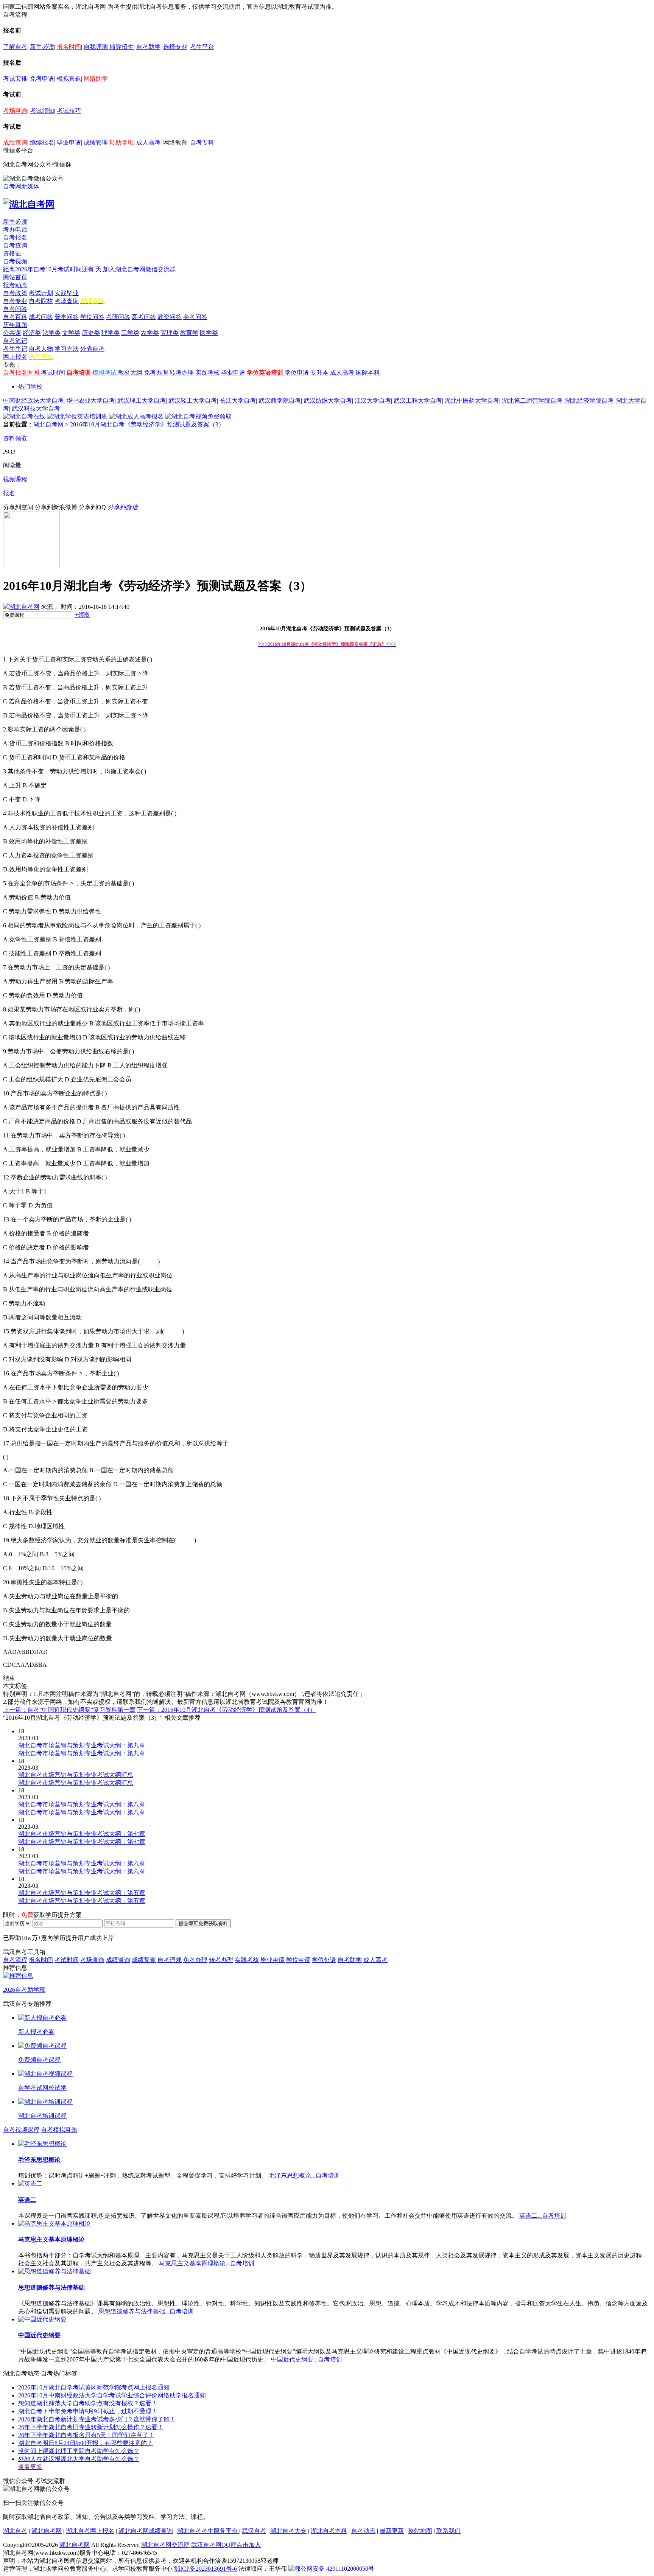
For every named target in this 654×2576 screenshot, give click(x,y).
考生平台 (202, 47)
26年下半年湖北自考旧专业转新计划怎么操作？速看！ (91, 2427)
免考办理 (156, 373)
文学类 (71, 333)
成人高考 (148, 142)
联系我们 (448, 2531)
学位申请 (297, 373)
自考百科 (15, 317)
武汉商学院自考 (280, 401)
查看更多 (30, 2467)
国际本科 (368, 373)
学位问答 (92, 317)
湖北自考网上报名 (90, 2531)
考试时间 (53, 373)
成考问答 (41, 317)
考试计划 (41, 293)
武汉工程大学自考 (418, 401)
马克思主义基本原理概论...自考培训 (207, 2263)
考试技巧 (69, 111)
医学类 (209, 333)
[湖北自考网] (29, 204)
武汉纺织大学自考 (328, 401)
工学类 (130, 333)
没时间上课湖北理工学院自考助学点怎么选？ (79, 2451)
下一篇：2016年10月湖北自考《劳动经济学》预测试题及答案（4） (226, 1710)
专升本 (319, 373)
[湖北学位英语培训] (77, 416)
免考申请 (42, 79)
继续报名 (42, 142)
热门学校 (30, 387)
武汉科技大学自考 (36, 408)
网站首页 (15, 277)
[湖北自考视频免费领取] (198, 416)
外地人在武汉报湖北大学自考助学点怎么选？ (79, 2459)
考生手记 (15, 349)
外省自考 (92, 349)
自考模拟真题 (59, 2130)
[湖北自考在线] (24, 416)
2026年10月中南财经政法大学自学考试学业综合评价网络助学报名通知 (112, 2395)
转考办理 (182, 373)
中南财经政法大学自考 (33, 401)
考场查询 (15, 111)
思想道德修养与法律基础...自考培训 (146, 2311)
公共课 (12, 333)
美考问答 (195, 317)
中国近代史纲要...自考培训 (307, 2359)
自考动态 (363, 2531)
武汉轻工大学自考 (193, 401)
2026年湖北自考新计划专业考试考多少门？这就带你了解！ (97, 2419)
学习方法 (67, 349)
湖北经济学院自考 (589, 401)
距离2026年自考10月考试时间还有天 (53, 269)
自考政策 (15, 293)
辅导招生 (121, 47)
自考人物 (41, 349)
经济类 (32, 333)
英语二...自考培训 (543, 2216)
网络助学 (96, 79)
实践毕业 (67, 293)
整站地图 (420, 2531)
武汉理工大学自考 (142, 401)
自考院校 (41, 301)
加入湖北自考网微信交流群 (139, 269)
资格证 (12, 253)
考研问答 (118, 317)
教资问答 (170, 317)
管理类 (170, 333)
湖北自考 (15, 2531)
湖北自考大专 (288, 2531)
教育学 (189, 333)
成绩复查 (144, 1960)
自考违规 (170, 1960)
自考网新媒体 (21, 186)
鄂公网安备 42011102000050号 (334, 2569)
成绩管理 (96, 142)
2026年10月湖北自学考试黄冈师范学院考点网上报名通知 (94, 2387)
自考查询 (15, 245)
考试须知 (42, 111)
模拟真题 (69, 79)
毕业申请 (69, 142)
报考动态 (15, 285)
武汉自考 (254, 2531)
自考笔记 (15, 341)
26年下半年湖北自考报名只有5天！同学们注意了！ (86, 2435)
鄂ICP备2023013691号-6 (206, 2569)
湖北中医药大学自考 (472, 401)
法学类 (51, 333)
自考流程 (15, 1960)
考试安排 (15, 79)
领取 (82, 615)
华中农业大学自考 (90, 401)
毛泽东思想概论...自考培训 (304, 2175)
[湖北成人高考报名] (136, 416)
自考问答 (15, 309)
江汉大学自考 (373, 401)
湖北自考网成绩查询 (146, 2531)
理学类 (111, 333)
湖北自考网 (48, 424)
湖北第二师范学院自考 (532, 401)
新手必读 (42, 47)
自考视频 (15, 261)
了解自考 (15, 47)
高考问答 (144, 317)
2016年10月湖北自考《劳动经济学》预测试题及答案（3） (147, 424)
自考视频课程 (21, 2130)
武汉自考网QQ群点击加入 (226, 2545)
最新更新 (392, 2531)
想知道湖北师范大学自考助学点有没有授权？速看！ (88, 2403)
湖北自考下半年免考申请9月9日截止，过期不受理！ (88, 2411)
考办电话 (15, 229)
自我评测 (96, 47)
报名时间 (69, 47)
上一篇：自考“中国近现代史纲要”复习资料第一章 (69, 1710)
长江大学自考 (238, 401)
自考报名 (15, 237)
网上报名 (15, 357)
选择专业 (175, 47)
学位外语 (324, 1960)
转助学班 (121, 142)
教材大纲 (130, 373)
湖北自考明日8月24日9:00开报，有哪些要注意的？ (86, 2443)
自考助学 (148, 47)
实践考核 (207, 373)
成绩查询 (15, 142)
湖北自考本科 (329, 2531)
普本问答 (67, 317)
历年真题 (15, 325)
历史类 (91, 333)
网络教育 (175, 142)
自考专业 (15, 301)
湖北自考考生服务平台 (208, 2531)
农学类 (150, 333)
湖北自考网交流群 (165, 2545)
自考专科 (202, 142)
